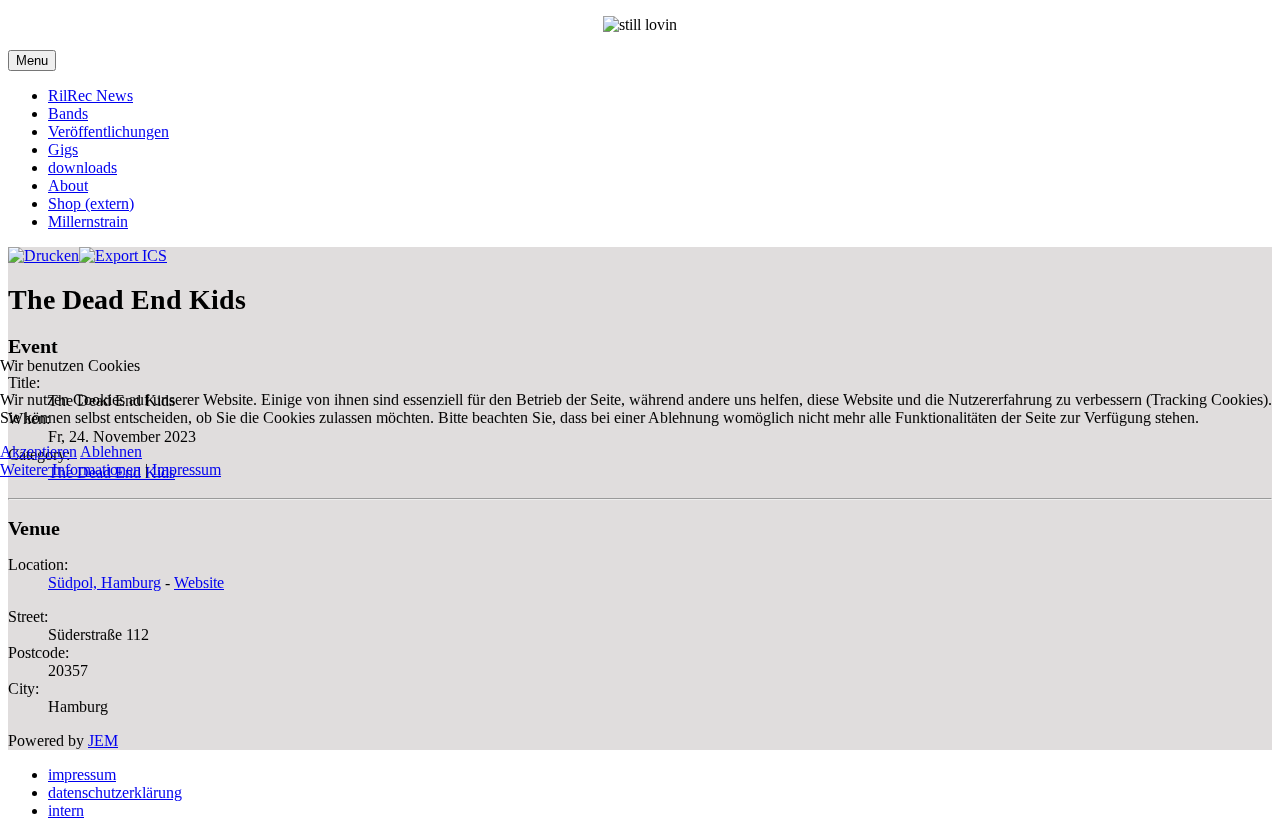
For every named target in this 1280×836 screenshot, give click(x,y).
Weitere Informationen (70, 469)
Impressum (186, 469)
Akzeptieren (38, 451)
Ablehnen (111, 451)
